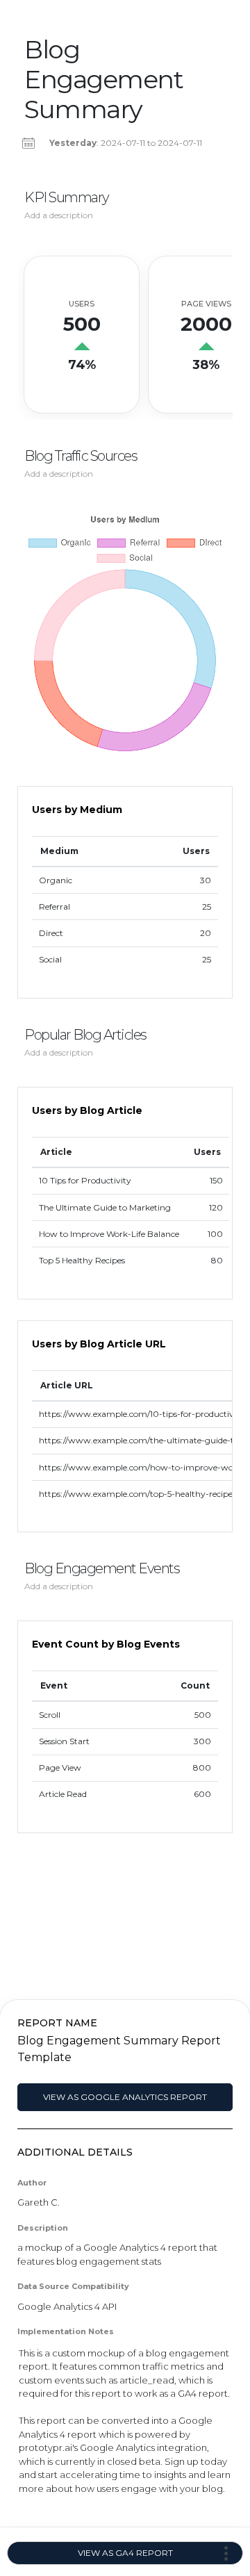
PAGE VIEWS (206, 304)
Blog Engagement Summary (103, 80)
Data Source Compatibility (73, 2286)
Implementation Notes (66, 2331)
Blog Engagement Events (102, 1568)
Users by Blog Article (87, 1110)
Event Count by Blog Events (106, 1644)
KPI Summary (67, 197)
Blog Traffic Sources (81, 456)
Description (43, 2228)
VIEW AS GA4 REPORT (125, 2553)
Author (32, 2183)
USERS (82, 304)
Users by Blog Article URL (99, 1344)
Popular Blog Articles (85, 1035)
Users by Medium (77, 810)
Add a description (59, 215)
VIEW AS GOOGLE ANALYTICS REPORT (125, 2097)
